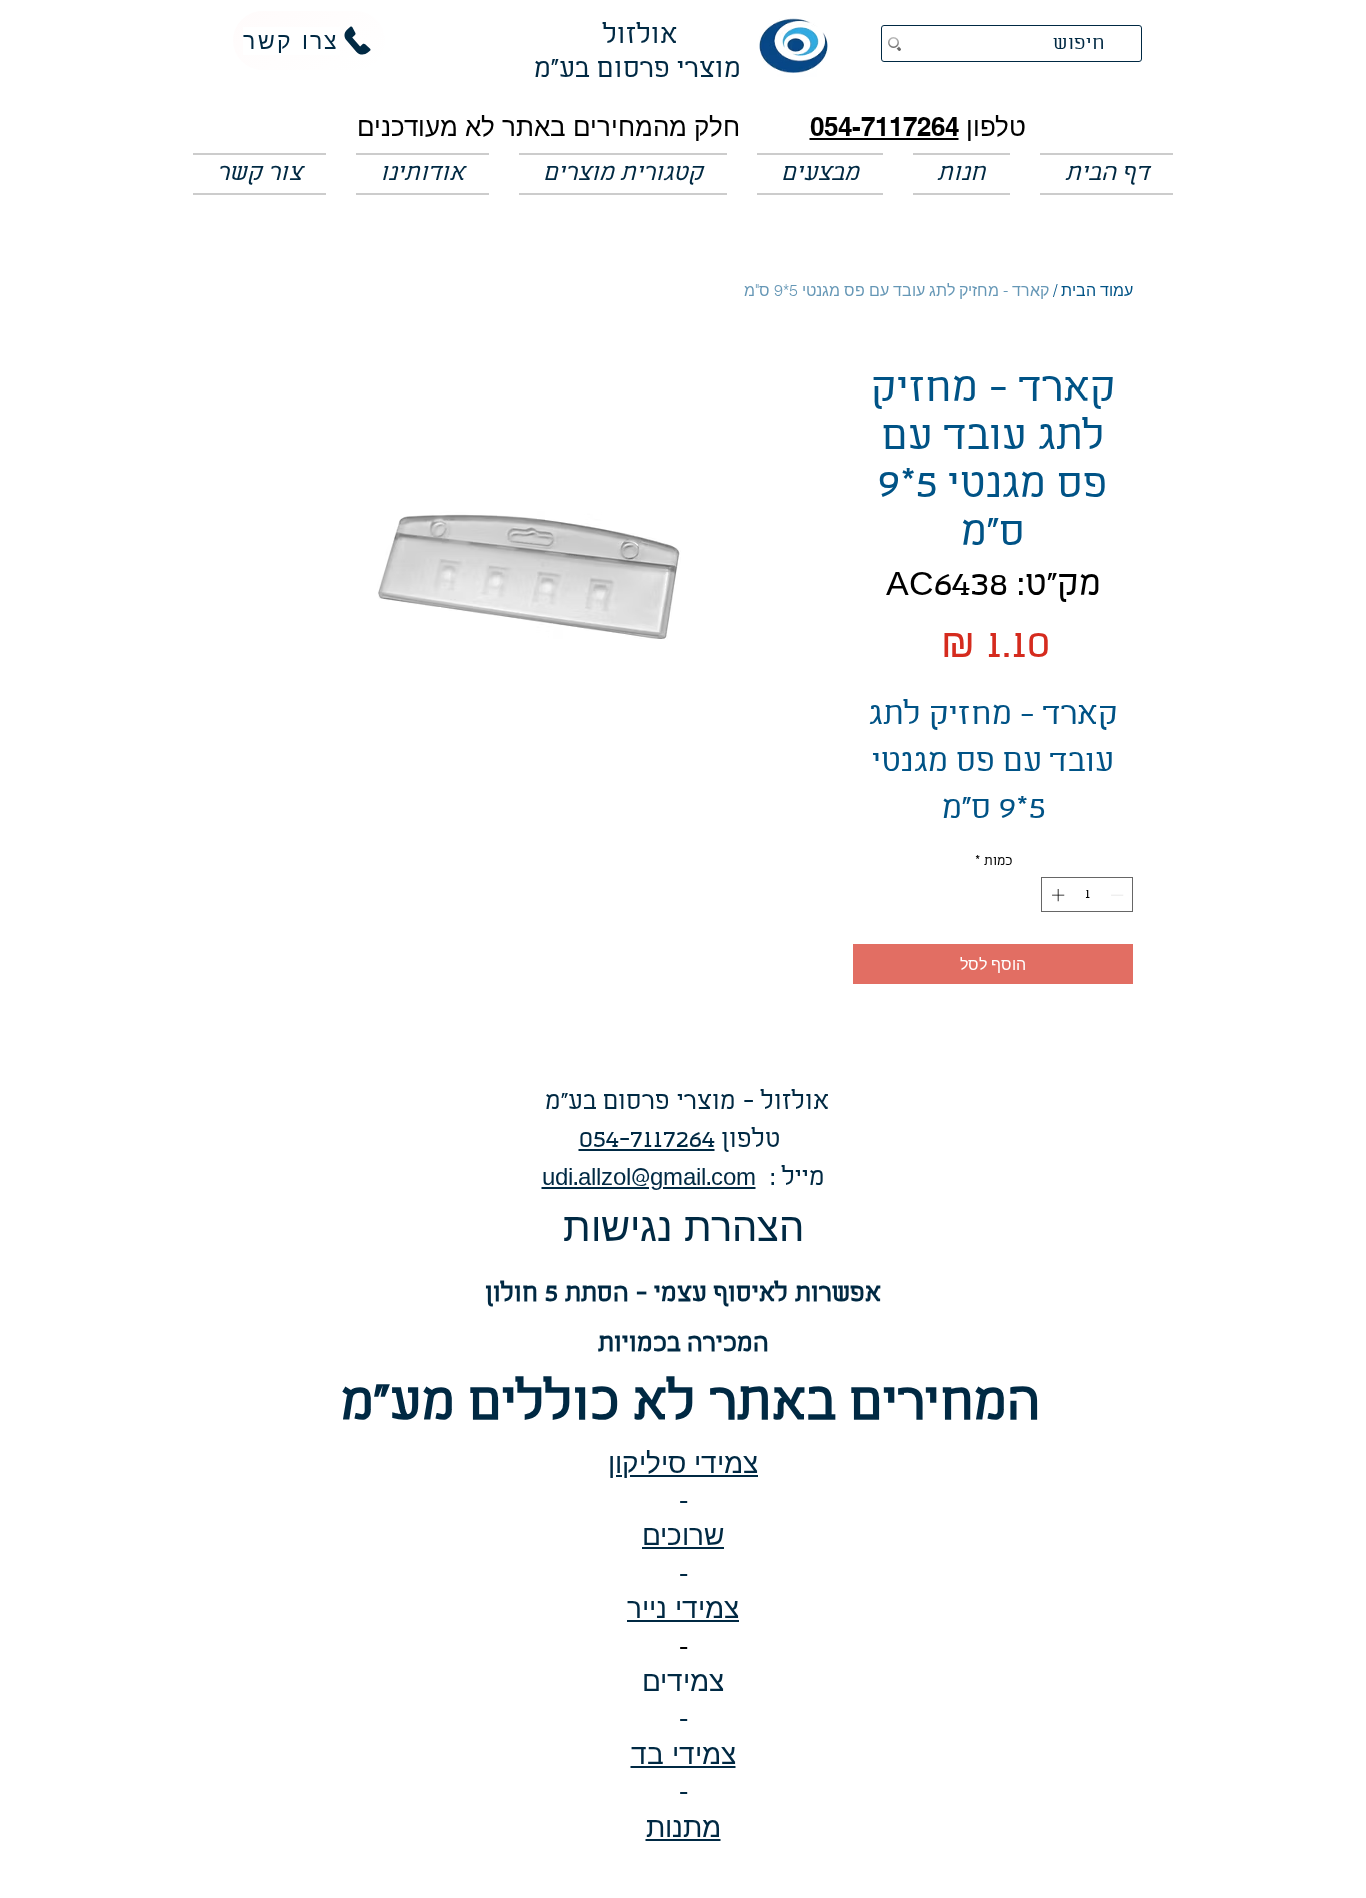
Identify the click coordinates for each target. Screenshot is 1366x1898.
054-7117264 (884, 126)
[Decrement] (1119, 895)
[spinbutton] (1087, 895)
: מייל (790, 1178)
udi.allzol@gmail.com (649, 1178)
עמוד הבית (1097, 290)
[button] (820, 174)
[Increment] (1056, 895)
